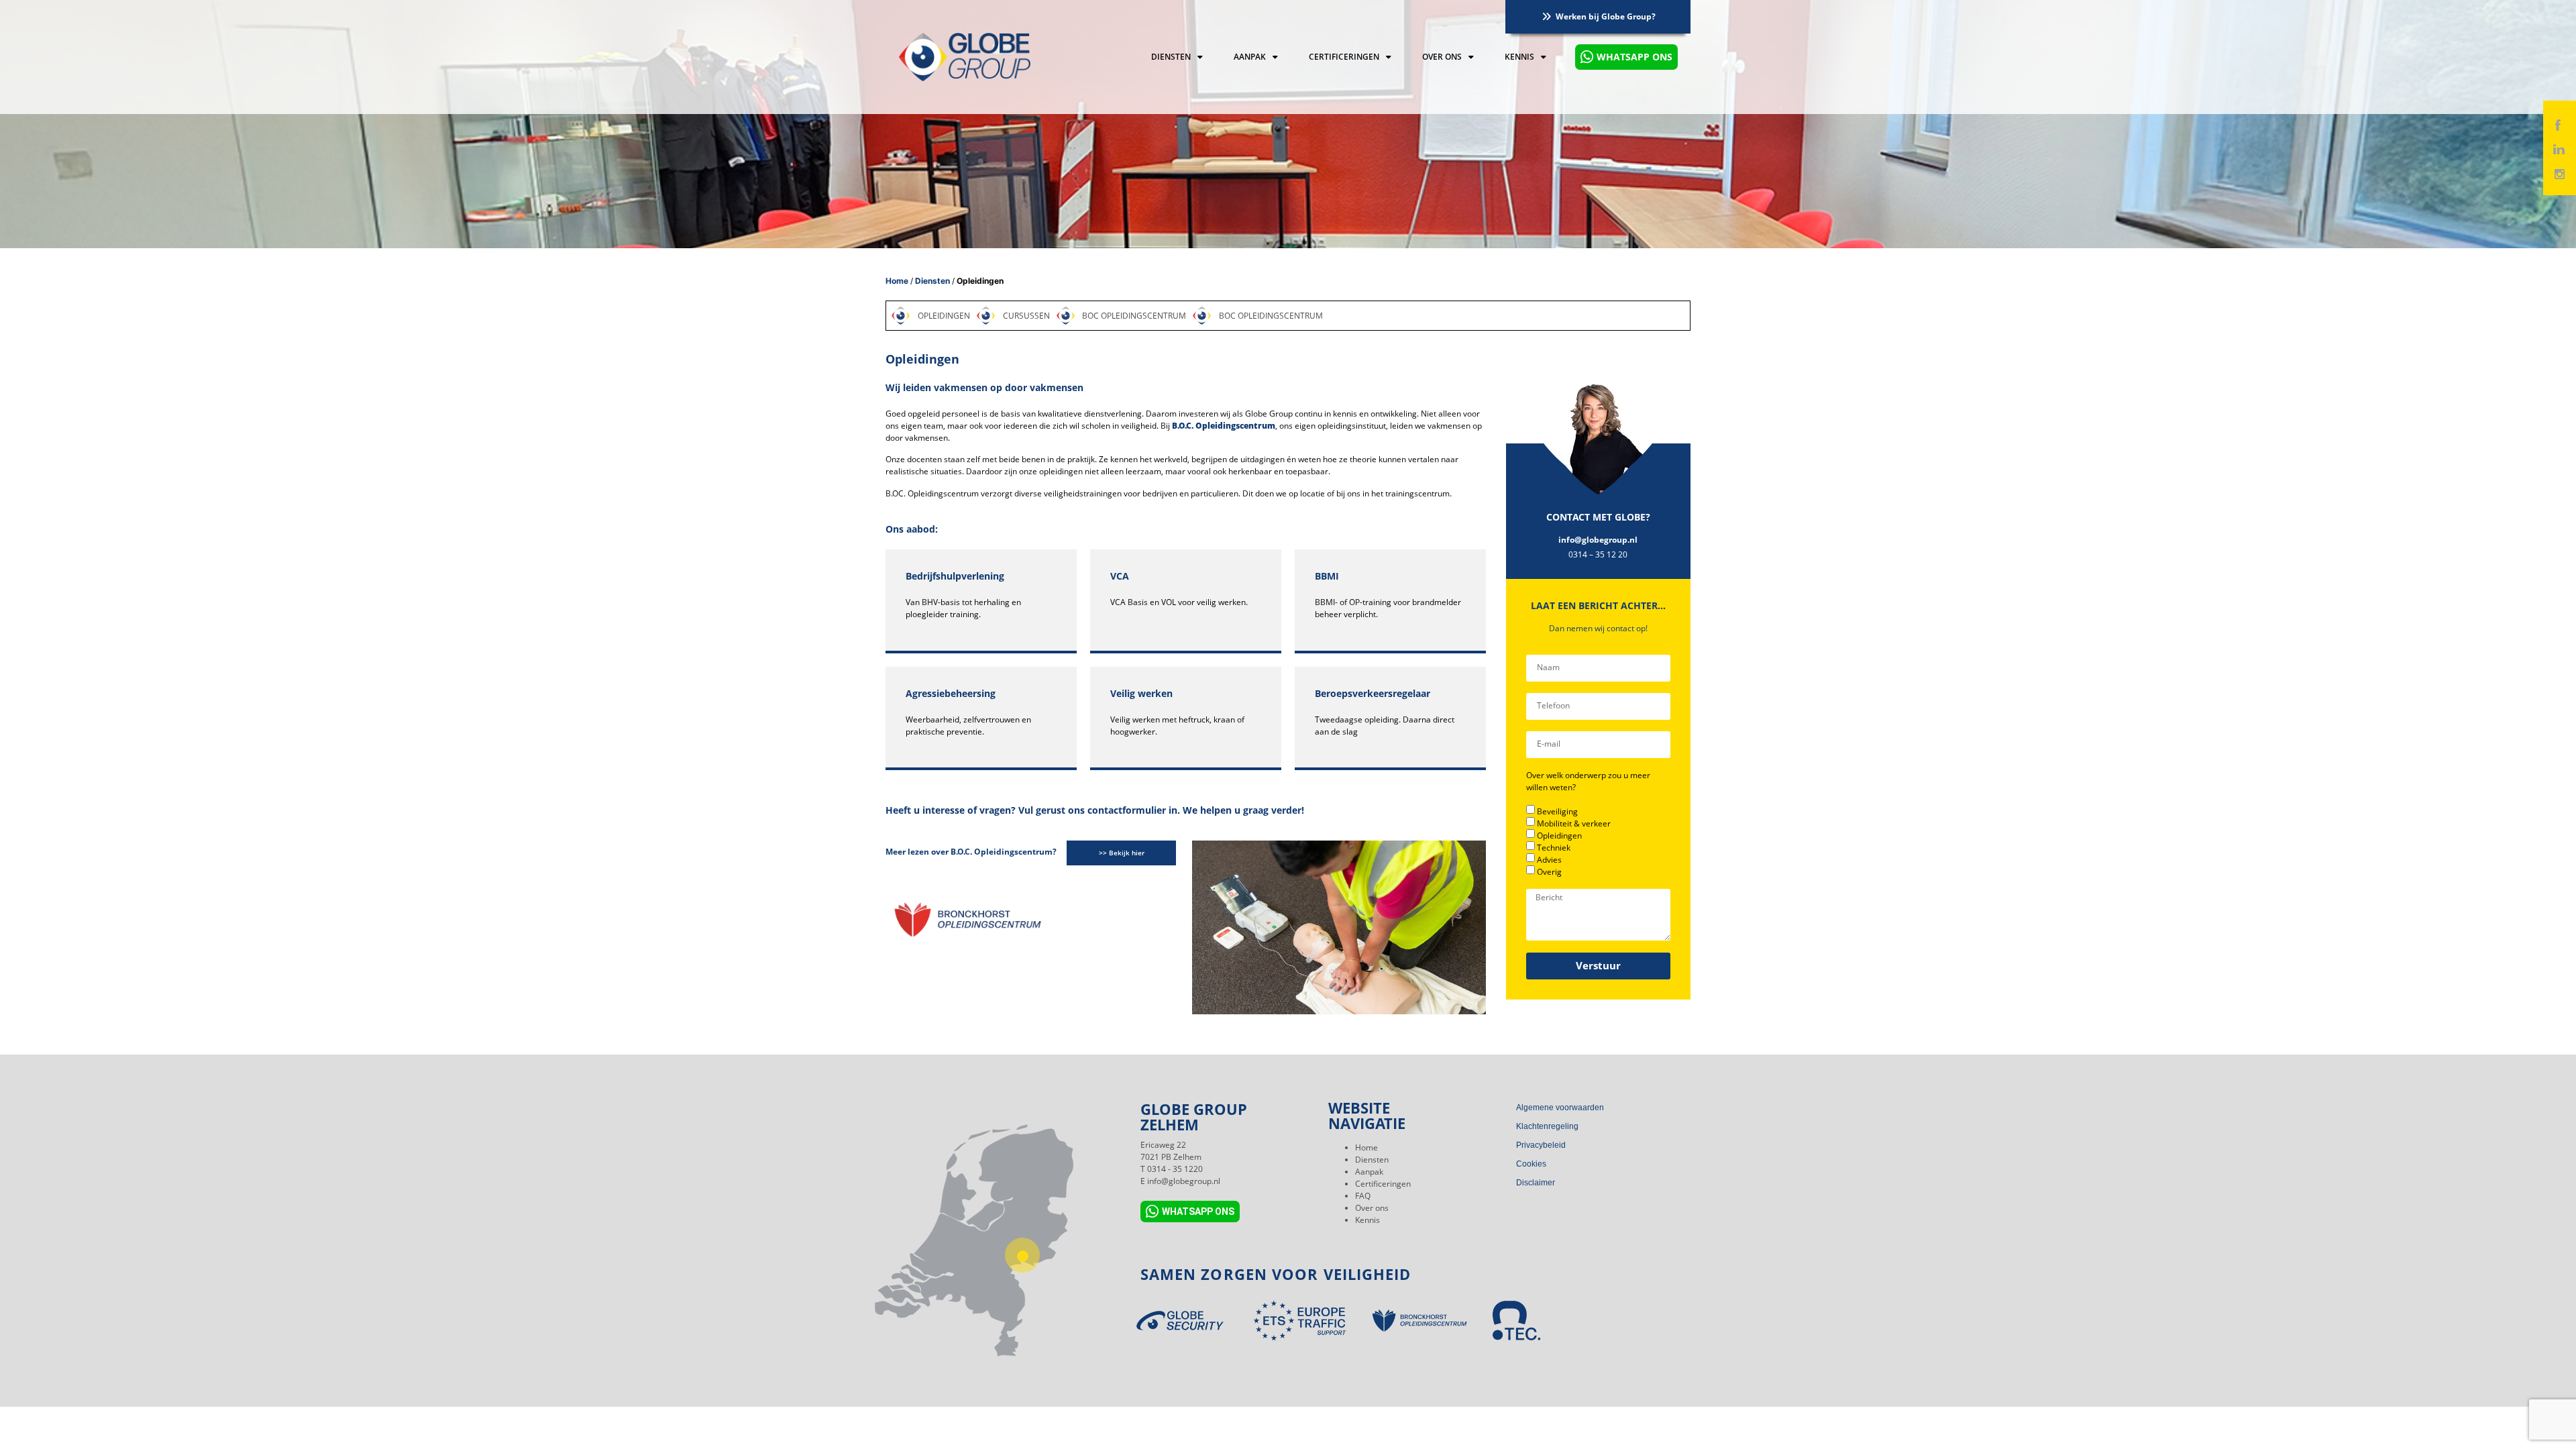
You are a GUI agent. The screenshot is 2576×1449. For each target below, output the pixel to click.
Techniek (1554, 848)
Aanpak (1250, 57)
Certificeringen (1344, 57)
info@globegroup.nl (1598, 540)
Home (897, 281)
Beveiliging (1557, 811)
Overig (1549, 872)
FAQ (1363, 1196)
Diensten (1171, 57)
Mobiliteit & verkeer (1574, 823)
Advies (1549, 860)
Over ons (1442, 57)
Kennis (1519, 57)
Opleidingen (1559, 836)
